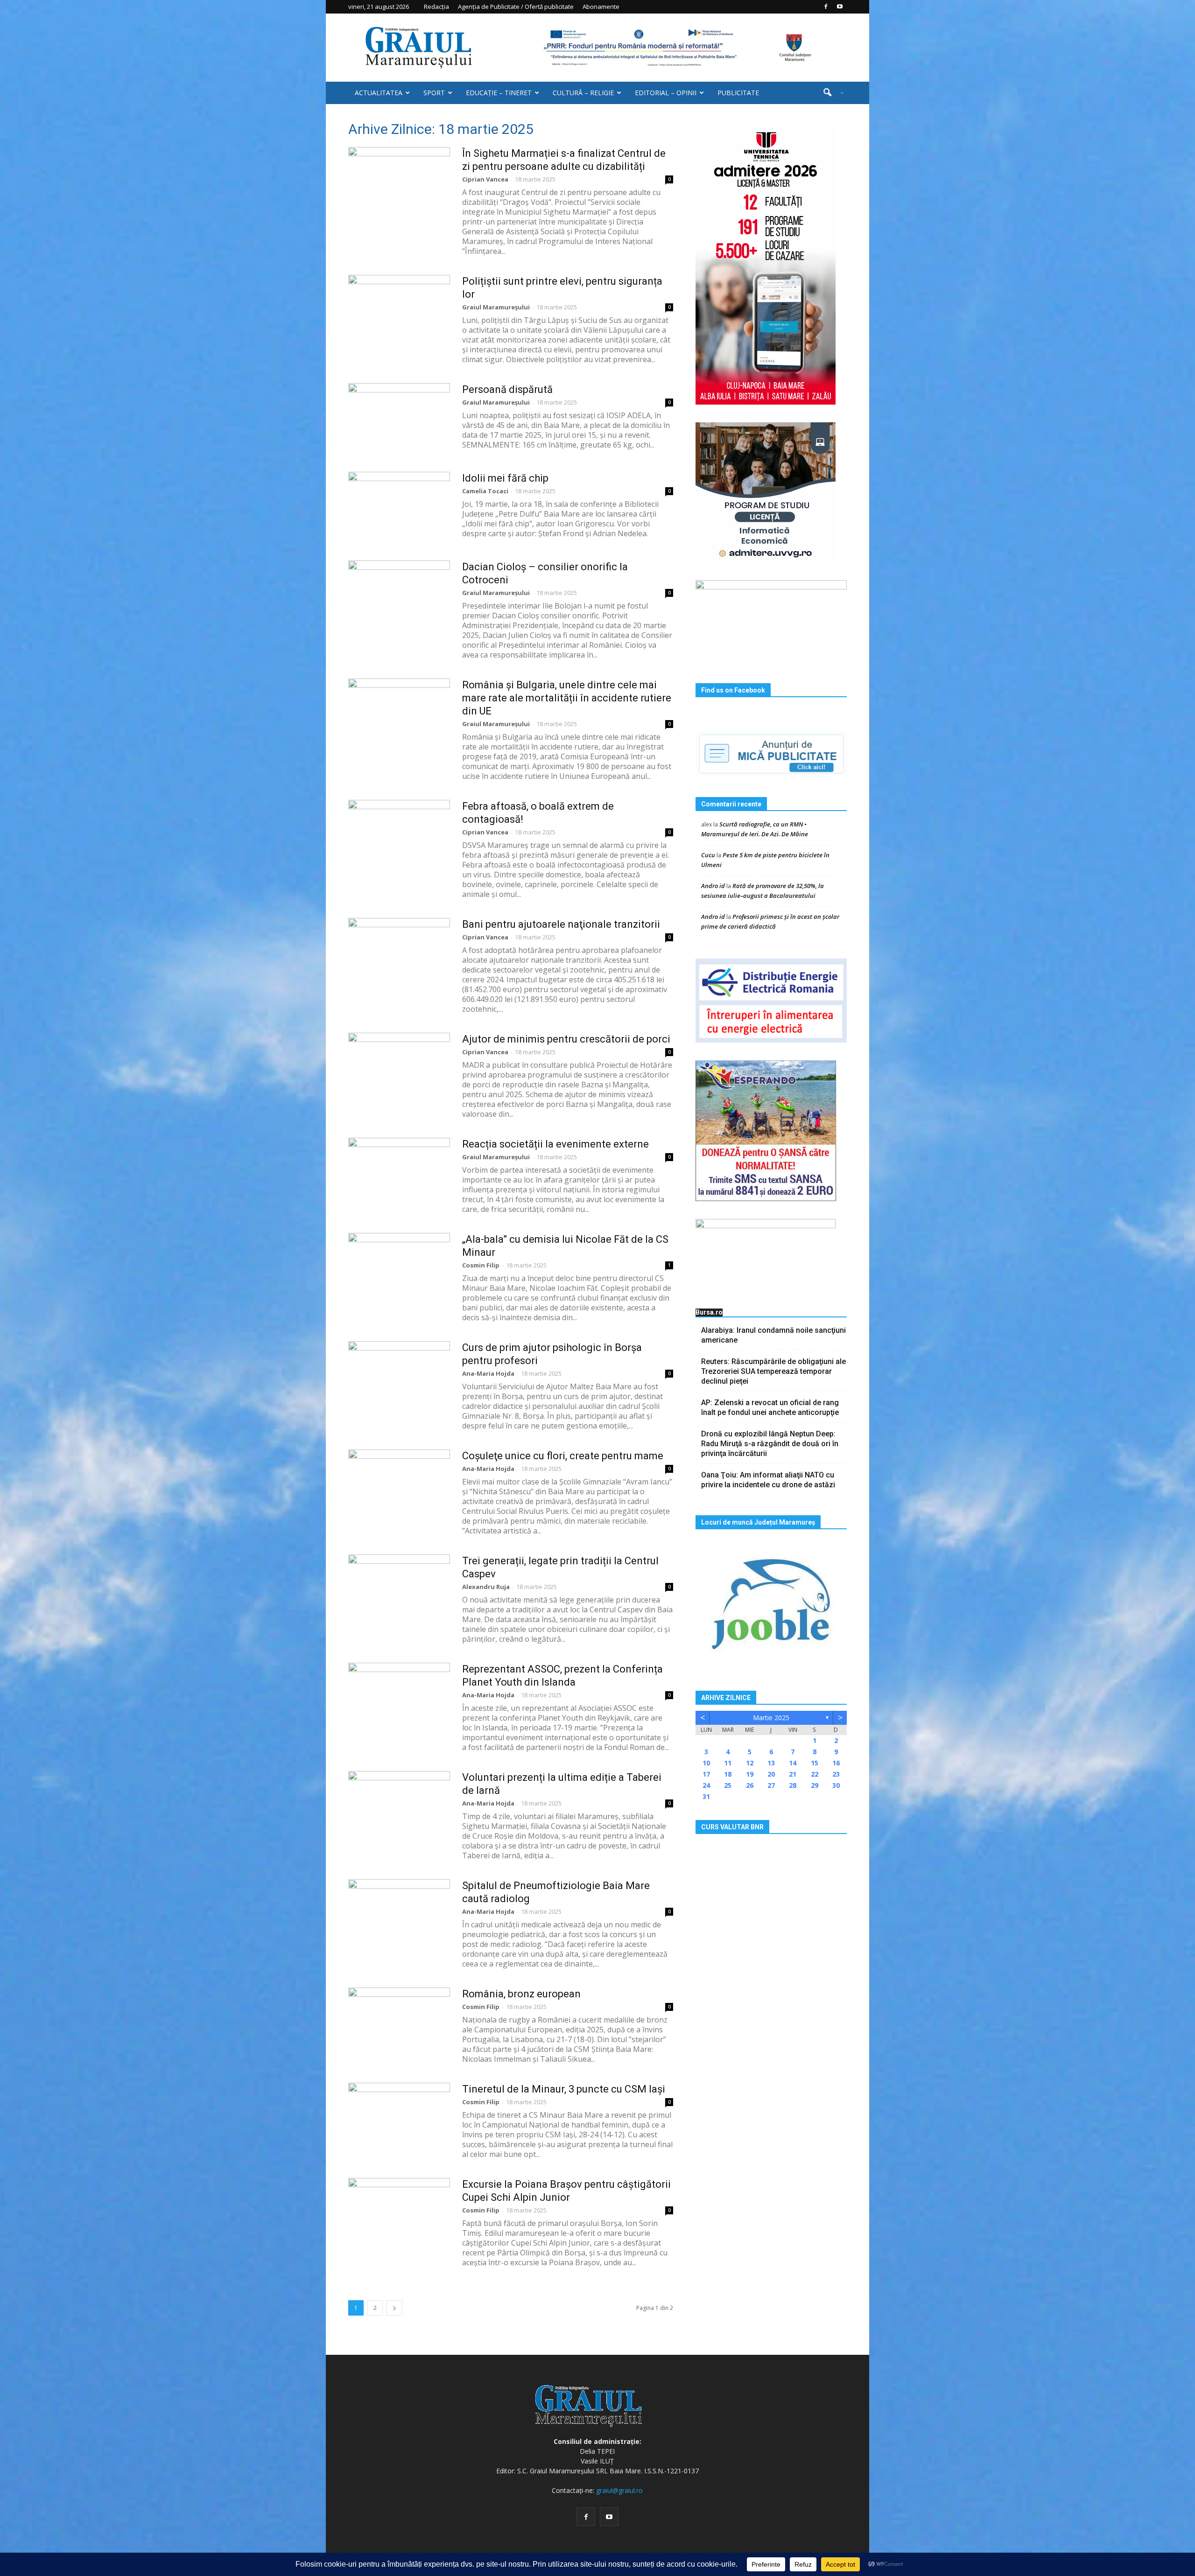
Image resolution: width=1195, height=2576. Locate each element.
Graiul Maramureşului (496, 307)
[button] (830, 93)
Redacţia (436, 7)
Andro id (713, 886)
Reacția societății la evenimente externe (555, 1144)
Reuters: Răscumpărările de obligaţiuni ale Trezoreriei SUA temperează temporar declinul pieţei (773, 1371)
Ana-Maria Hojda (488, 1373)
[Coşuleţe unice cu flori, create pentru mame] (399, 1484)
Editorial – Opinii (666, 93)
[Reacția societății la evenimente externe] (399, 1173)
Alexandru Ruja (486, 1587)
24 (706, 1785)
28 (793, 1785)
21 (793, 1774)
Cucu (708, 855)
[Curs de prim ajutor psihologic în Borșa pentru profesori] (399, 1376)
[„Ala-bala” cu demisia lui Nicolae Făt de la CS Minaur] (399, 1268)
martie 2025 (771, 1718)
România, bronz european (521, 1994)
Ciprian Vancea (485, 179)
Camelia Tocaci (485, 491)
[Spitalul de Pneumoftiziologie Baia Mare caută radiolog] (399, 1914)
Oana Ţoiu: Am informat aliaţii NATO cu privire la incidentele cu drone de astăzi (768, 1480)
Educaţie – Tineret (499, 93)
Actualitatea (379, 93)
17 (706, 1774)
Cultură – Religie (583, 93)
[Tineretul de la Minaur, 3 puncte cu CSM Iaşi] (399, 2118)
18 (728, 1774)
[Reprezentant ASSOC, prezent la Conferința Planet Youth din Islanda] (399, 1698)
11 (728, 1763)
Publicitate (738, 93)
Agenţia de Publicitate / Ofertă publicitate (516, 7)
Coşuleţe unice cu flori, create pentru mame (563, 1456)
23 (836, 1774)
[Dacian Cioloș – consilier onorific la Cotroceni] (399, 595)
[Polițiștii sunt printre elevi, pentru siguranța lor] (399, 310)
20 (771, 1774)
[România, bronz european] (399, 2023)
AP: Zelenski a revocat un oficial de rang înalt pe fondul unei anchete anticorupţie (770, 1407)
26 (750, 1785)
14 (793, 1763)
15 (815, 1763)
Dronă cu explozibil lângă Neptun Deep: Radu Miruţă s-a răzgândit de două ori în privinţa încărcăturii (770, 1444)
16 (836, 1763)
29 (815, 1785)
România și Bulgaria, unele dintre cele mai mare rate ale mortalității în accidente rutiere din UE (567, 698)
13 (771, 1763)
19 (750, 1774)
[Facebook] (826, 7)
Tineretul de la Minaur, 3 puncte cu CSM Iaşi (564, 2089)
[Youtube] (840, 7)
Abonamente (601, 7)
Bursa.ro (709, 1312)
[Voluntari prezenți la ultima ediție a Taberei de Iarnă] (399, 1806)
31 (706, 1796)
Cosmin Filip (481, 1265)
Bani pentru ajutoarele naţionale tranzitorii (561, 924)
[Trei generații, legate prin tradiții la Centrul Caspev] (399, 1589)
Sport (434, 93)
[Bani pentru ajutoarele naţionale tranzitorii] (399, 953)
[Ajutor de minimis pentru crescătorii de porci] (399, 1068)
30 (836, 1785)
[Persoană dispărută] (399, 418)
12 (750, 1763)
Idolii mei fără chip (505, 478)
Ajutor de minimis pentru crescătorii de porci (566, 1039)
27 (771, 1785)
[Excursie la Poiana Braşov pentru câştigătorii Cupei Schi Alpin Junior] (399, 2213)
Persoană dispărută (507, 389)
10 (706, 1763)
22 (815, 1774)
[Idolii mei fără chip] (399, 507)
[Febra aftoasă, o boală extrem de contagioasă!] (399, 835)
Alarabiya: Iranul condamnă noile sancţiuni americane (773, 1335)
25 (728, 1785)
